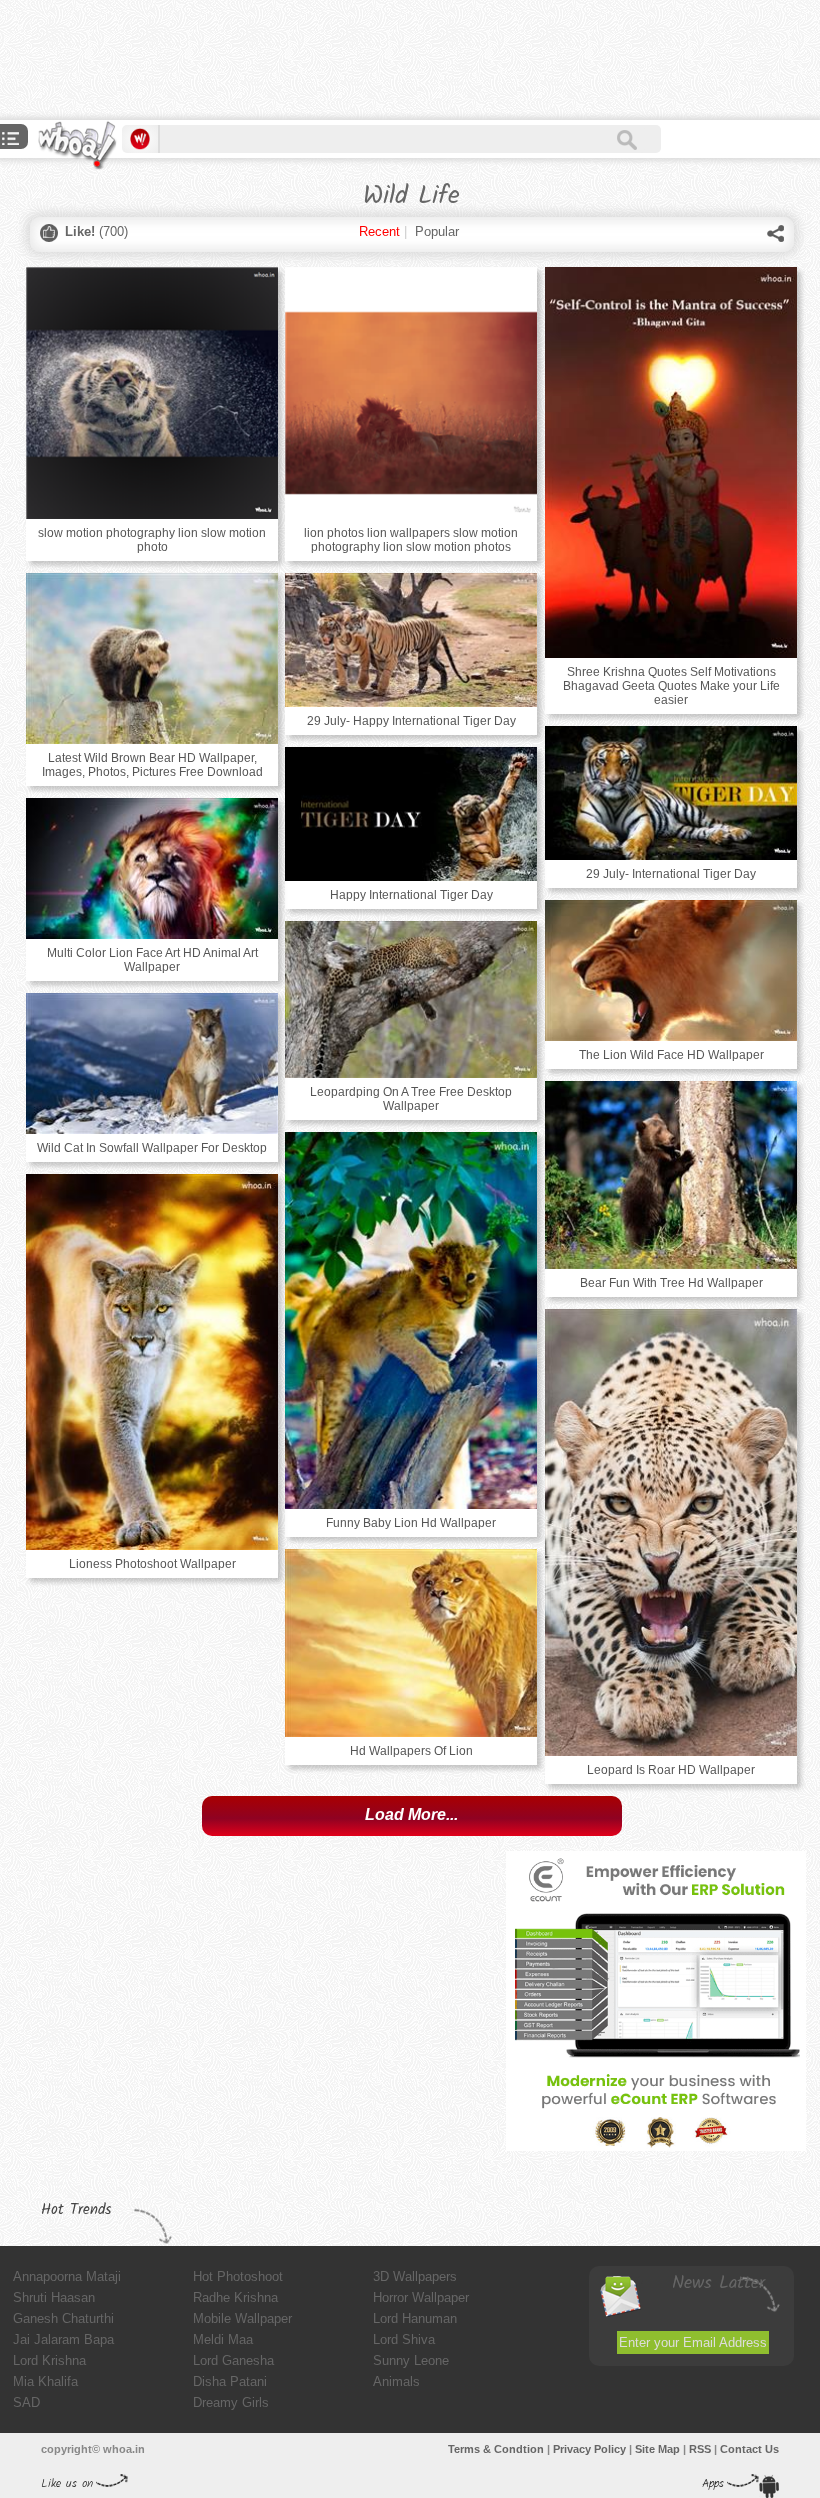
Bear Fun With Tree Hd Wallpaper (671, 1283)
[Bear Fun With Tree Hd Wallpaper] (671, 1175)
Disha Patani (230, 2381)
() (96, 231)
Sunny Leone (411, 2360)
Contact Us (749, 2449)
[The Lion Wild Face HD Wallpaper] (671, 970)
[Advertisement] (364, 60)
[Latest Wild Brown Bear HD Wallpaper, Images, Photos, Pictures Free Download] (152, 658)
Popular (437, 231)
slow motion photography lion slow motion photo (152, 540)
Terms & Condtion (496, 2449)
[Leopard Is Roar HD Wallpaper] (671, 1532)
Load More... (411, 1814)
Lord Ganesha (233, 2360)
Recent (379, 231)
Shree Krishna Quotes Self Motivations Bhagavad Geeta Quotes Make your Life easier (671, 686)
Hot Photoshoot (238, 2276)
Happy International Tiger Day (411, 895)
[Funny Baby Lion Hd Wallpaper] (411, 1320)
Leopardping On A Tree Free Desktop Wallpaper (411, 1099)
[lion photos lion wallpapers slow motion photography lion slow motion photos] (411, 393)
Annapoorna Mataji (67, 2276)
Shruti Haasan (54, 2297)
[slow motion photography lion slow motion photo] (152, 393)
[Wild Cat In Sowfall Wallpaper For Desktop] (152, 1063)
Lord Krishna (49, 2360)
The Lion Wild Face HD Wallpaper (671, 1055)
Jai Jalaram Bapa (63, 2339)
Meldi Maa (223, 2339)
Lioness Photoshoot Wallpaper (152, 1564)
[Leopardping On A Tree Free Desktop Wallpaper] (411, 999)
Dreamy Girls (231, 2402)
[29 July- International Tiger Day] (671, 793)
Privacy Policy (589, 2449)
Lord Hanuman (415, 2318)
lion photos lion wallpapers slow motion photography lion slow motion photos (411, 540)
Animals (396, 2381)
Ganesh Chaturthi (63, 2318)
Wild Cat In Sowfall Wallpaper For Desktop (152, 1148)
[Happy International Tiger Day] (411, 814)
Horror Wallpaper (421, 2297)
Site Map (657, 2449)
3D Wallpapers (415, 2276)
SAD (26, 2402)
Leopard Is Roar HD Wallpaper (671, 1770)
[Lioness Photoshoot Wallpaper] (152, 1362)
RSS (700, 2449)
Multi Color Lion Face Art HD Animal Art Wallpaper (152, 960)
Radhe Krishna (235, 2297)
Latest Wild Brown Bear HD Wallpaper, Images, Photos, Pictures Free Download (152, 765)
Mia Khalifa (45, 2381)
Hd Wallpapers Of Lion (411, 1751)
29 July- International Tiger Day (671, 874)
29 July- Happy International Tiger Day (411, 721)
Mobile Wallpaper (242, 2318)
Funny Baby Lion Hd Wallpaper (411, 1523)
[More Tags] (11, 140)
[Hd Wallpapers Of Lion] (411, 1643)
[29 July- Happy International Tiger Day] (411, 640)
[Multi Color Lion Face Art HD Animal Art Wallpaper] (152, 868)
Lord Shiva (404, 2339)
